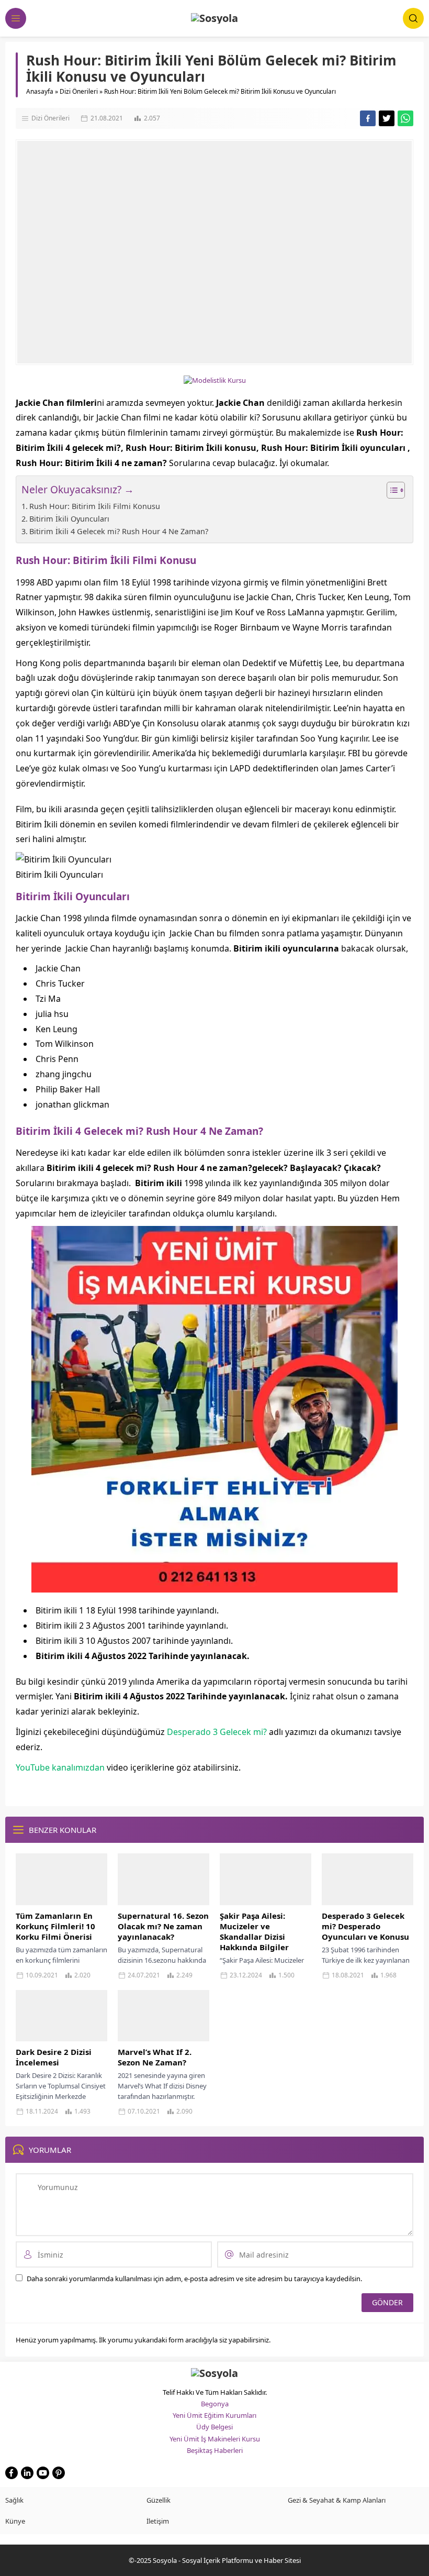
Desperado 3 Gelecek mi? (217, 1732)
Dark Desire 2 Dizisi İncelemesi (54, 2057)
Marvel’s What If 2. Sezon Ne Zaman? (155, 2057)
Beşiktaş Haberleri (215, 2450)
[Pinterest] (59, 2473)
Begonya (215, 2404)
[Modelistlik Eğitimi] (215, 380)
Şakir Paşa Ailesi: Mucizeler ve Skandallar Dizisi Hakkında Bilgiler (254, 1931)
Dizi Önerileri (79, 91)
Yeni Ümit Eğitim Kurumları (214, 2415)
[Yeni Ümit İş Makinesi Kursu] (214, 1585)
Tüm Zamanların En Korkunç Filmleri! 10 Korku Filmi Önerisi (55, 1926)
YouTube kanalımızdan (60, 1767)
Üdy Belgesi (214, 2427)
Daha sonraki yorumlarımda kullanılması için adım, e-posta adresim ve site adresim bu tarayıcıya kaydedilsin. (194, 2279)
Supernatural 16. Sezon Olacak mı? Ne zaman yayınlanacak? (163, 1926)
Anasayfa (40, 91)
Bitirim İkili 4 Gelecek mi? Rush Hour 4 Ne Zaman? (119, 531)
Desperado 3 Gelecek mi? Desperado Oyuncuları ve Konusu (365, 1926)
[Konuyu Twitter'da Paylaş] (387, 118)
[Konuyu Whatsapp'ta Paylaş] (405, 118)
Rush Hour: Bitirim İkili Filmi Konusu (95, 506)
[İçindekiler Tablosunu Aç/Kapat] (391, 490)
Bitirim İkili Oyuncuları (69, 519)
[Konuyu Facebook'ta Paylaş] (368, 118)
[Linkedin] (27, 2473)
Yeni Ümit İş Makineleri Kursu (215, 2439)
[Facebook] (12, 2473)
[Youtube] (43, 2473)
